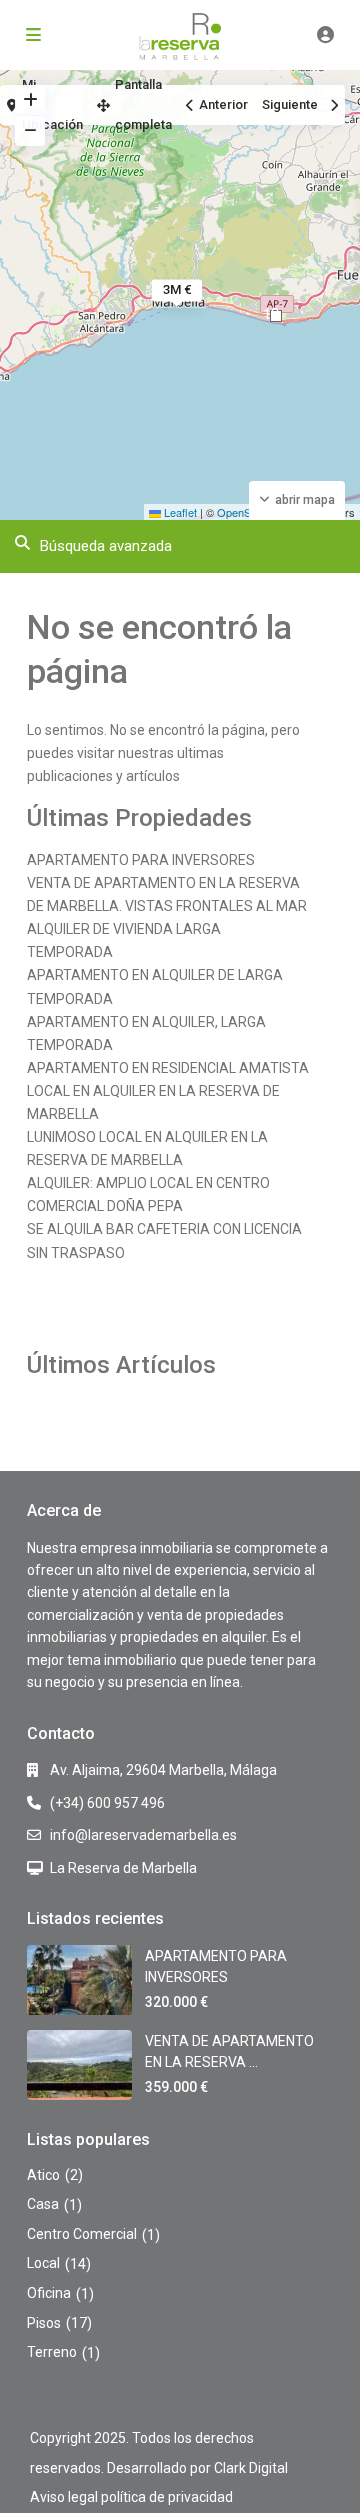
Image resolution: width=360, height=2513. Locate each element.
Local (43, 2263)
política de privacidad (167, 2497)
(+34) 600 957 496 (107, 1803)
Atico (43, 2175)
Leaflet (179, 512)
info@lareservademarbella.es (143, 1835)
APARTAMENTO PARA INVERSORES (141, 860)
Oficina (49, 2293)
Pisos (44, 2323)
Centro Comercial (82, 2234)
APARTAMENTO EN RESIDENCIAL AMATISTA (168, 1068)
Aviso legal (64, 2497)
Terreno (52, 2352)
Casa (43, 2204)
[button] (276, 316)
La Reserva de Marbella (123, 1868)
